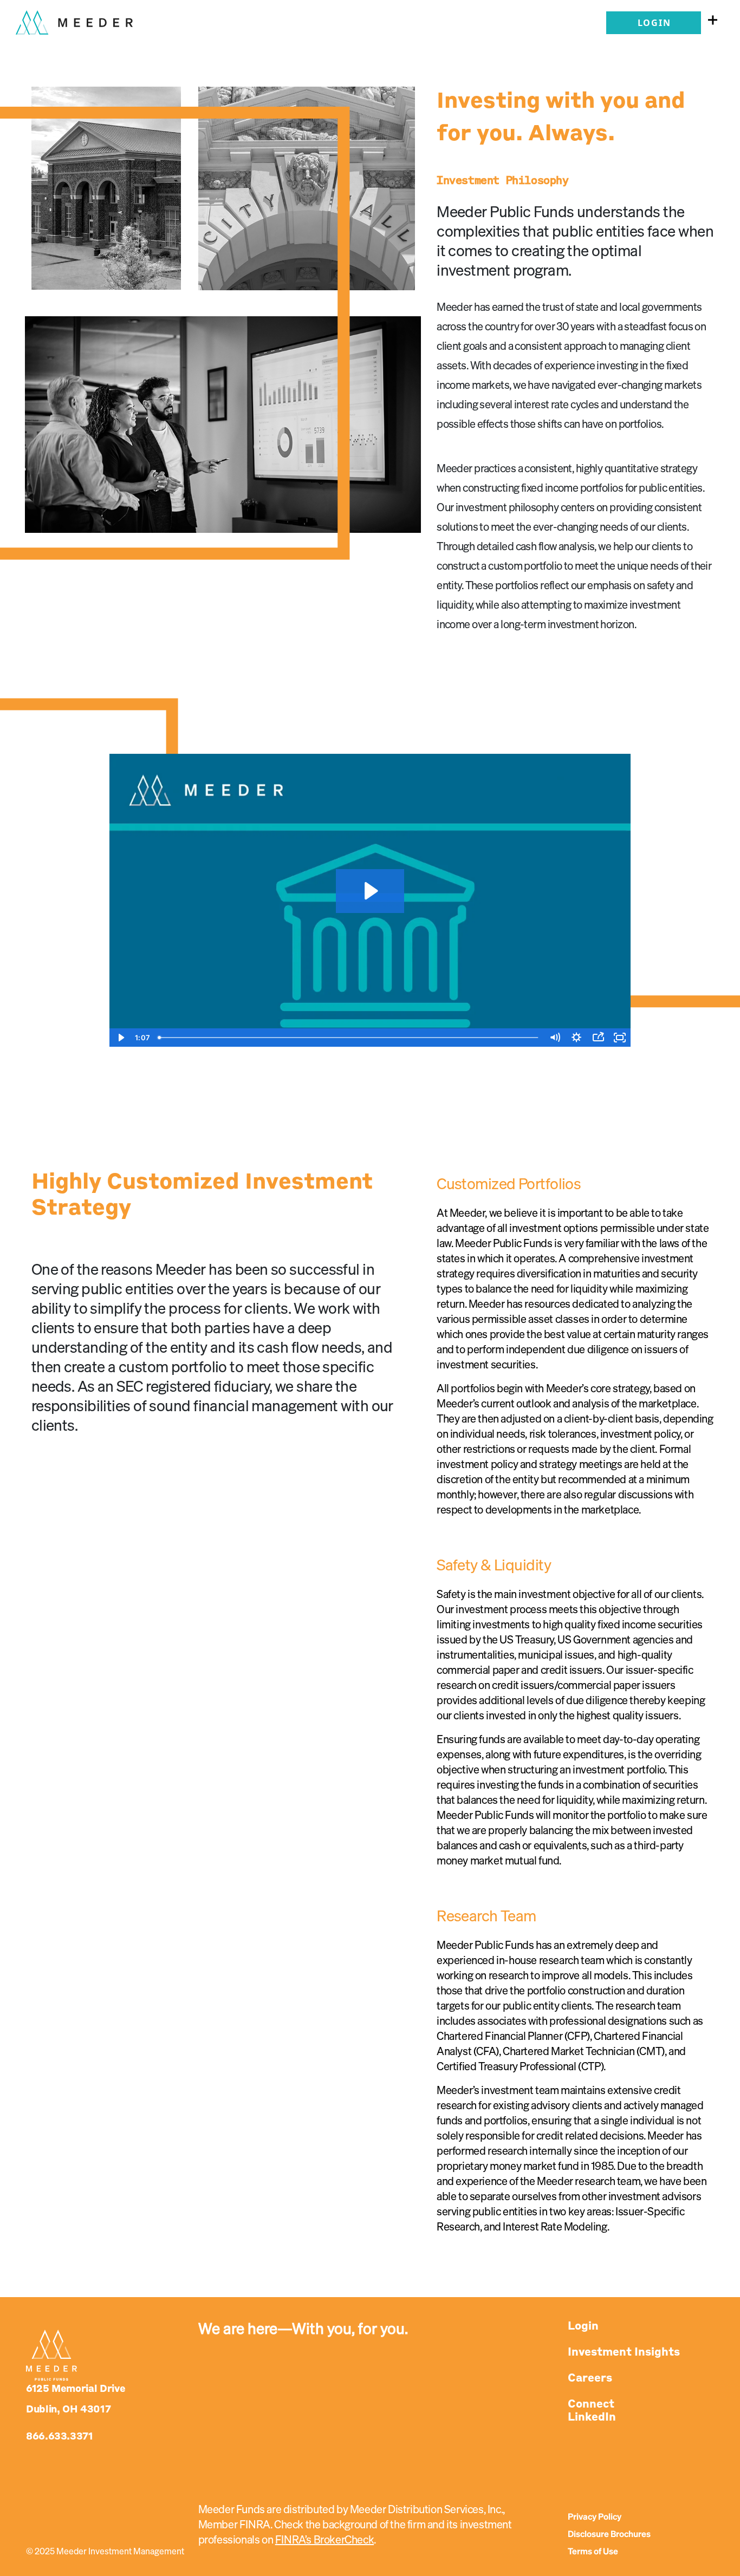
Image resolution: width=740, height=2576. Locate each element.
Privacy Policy (595, 2518)
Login (654, 23)
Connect (591, 2404)
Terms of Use (593, 2552)
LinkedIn (592, 2417)
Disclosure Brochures (609, 2535)
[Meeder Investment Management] (74, 18)
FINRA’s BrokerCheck (324, 2540)
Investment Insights (624, 2352)
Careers (590, 2378)
